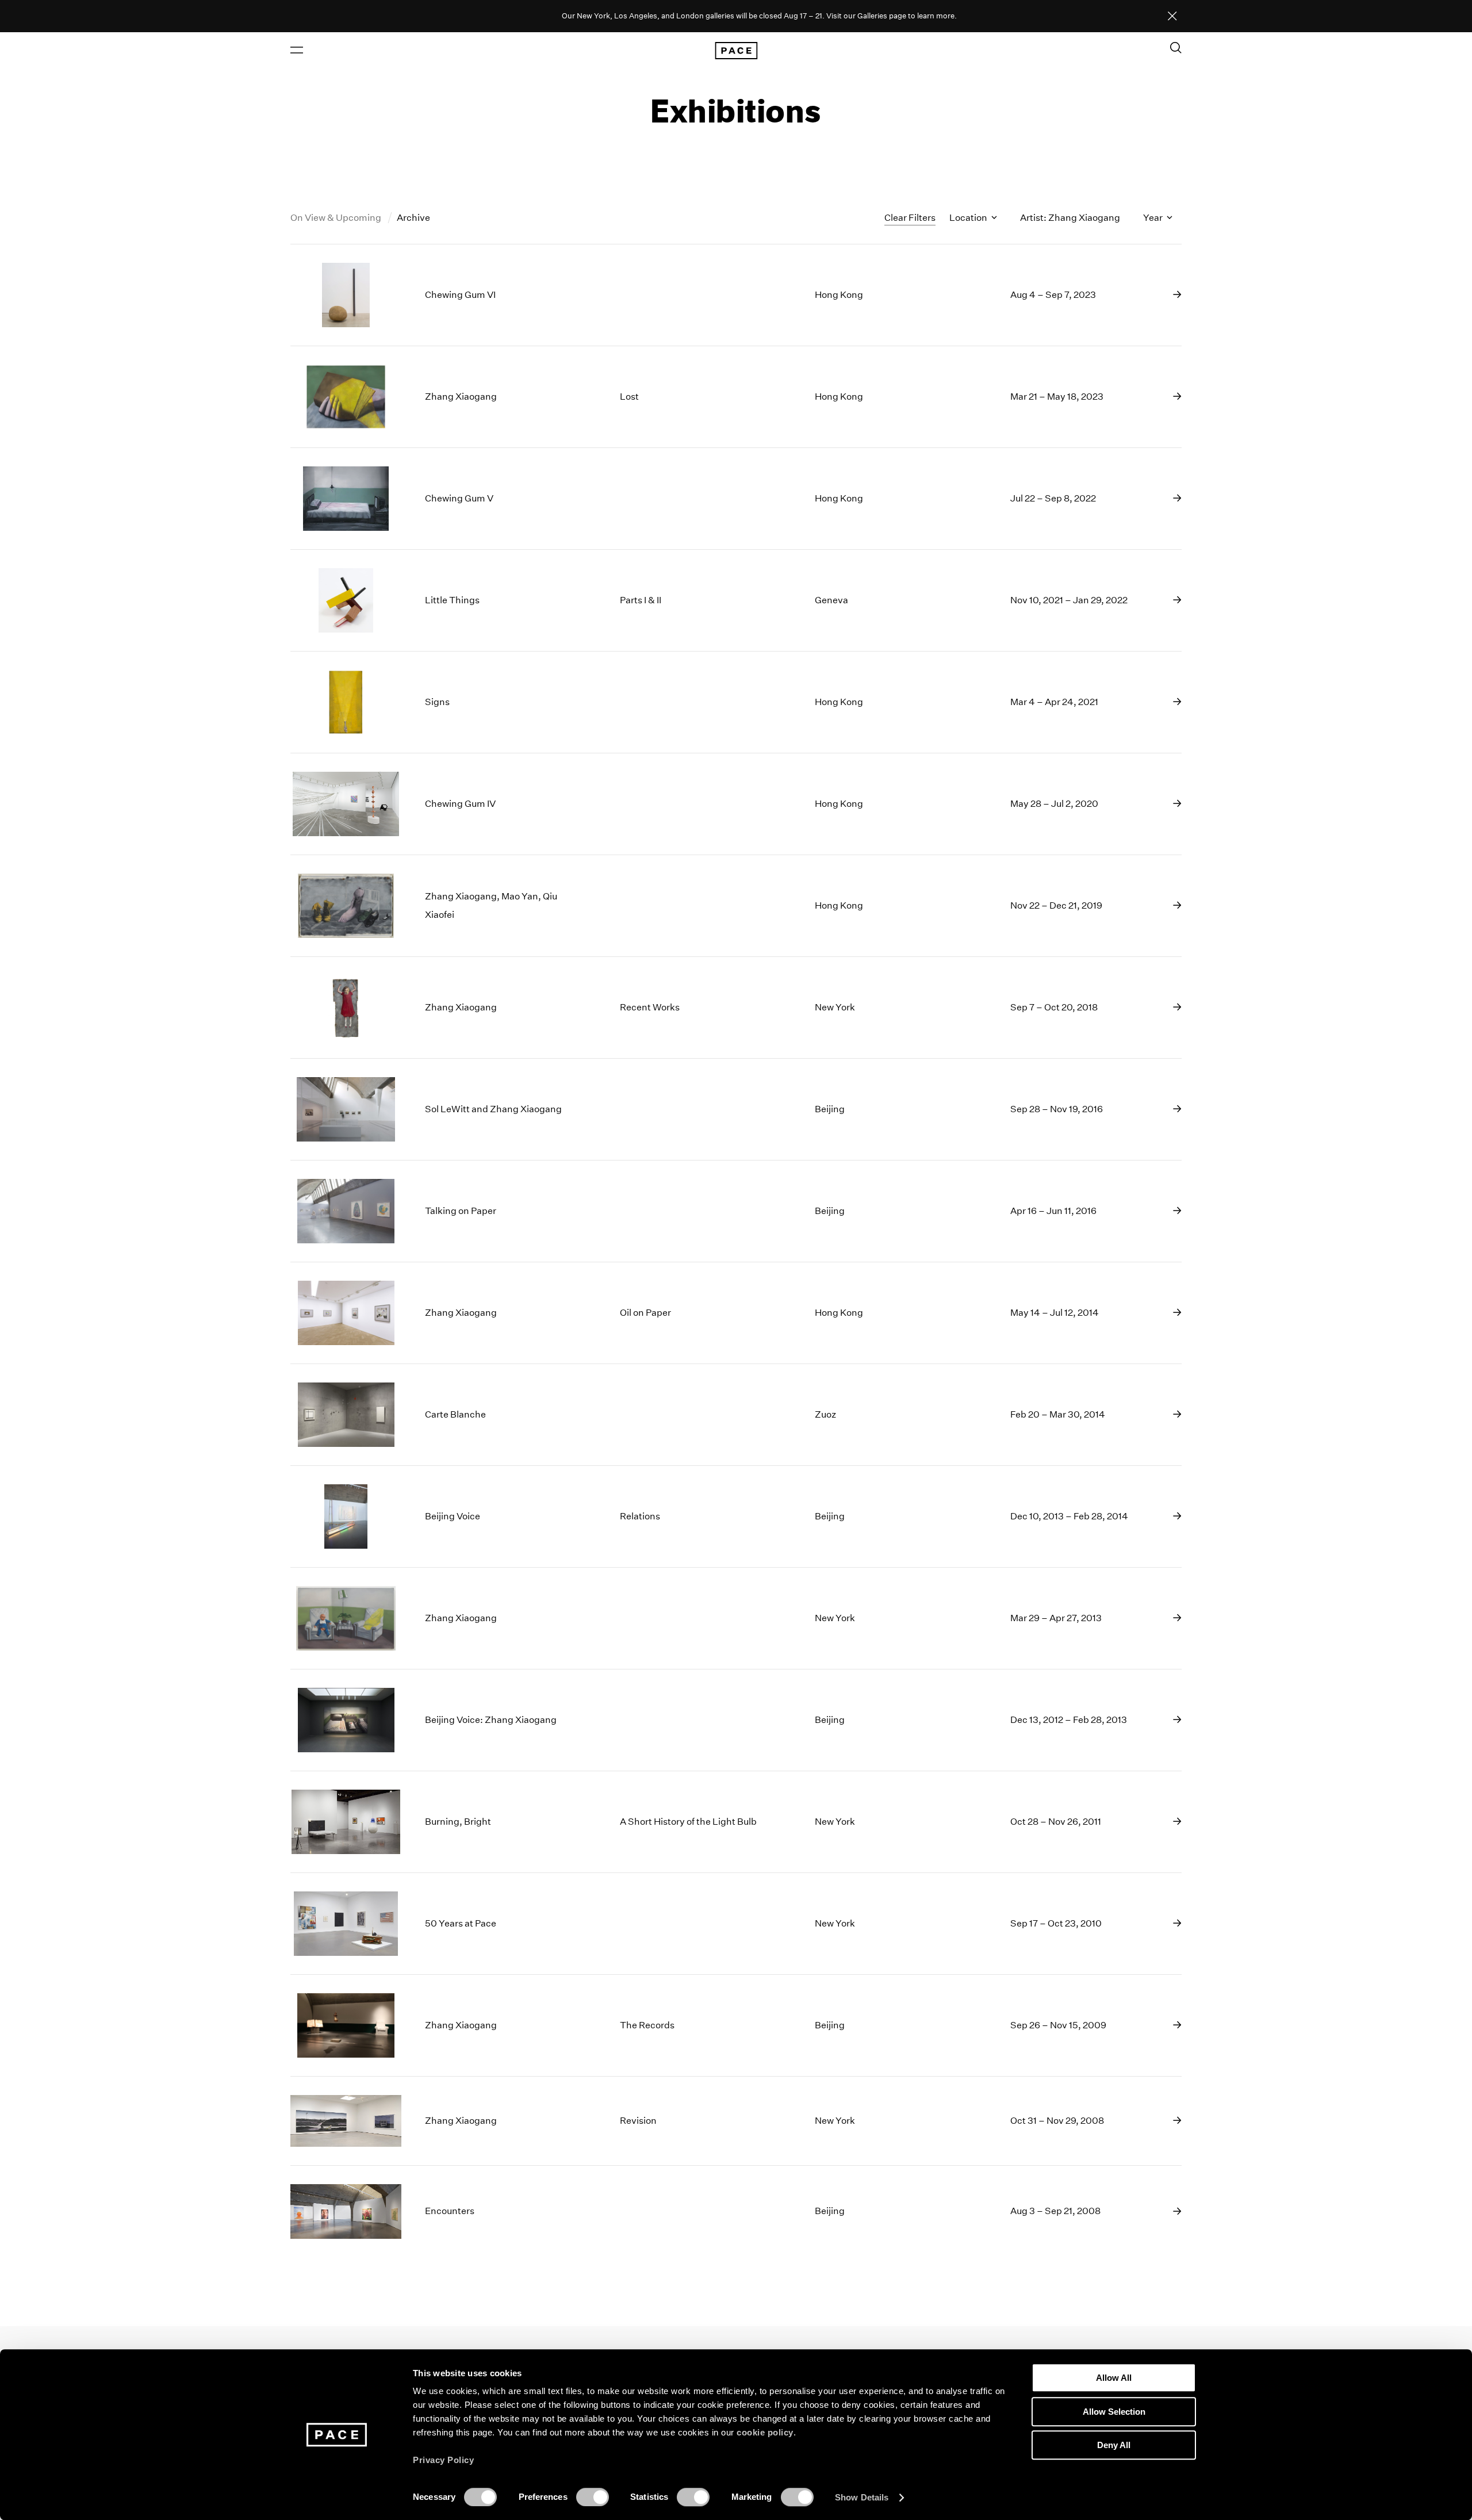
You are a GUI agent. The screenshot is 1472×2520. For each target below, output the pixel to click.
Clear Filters (910, 218)
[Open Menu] (297, 50)
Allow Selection (1114, 2412)
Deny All (1114, 2445)
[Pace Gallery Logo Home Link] (736, 51)
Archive (413, 218)
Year (1154, 218)
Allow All (1114, 2378)
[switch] (593, 2497)
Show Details (862, 2497)
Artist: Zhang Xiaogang (1070, 218)
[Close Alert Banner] (1172, 17)
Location (969, 218)
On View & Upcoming (337, 218)
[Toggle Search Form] (1176, 48)
